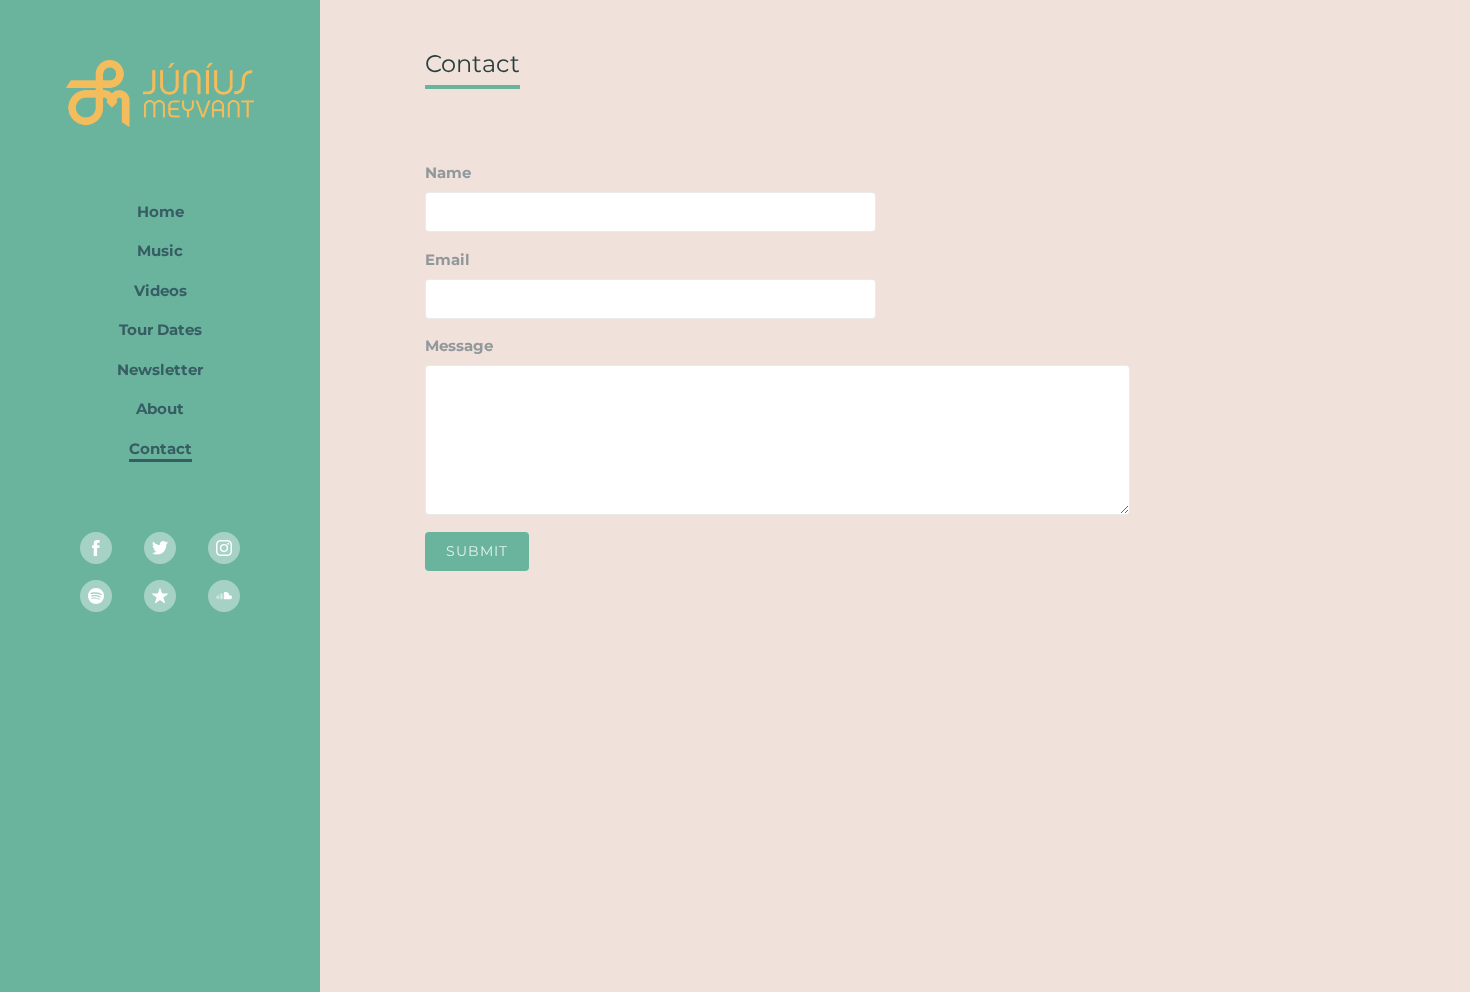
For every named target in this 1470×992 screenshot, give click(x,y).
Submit (477, 551)
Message (459, 345)
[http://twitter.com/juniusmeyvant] (160, 548)
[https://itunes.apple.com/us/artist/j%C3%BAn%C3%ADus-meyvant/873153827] (160, 596)
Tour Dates (160, 329)
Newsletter (160, 369)
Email (447, 259)
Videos (160, 290)
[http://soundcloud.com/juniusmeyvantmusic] (224, 596)
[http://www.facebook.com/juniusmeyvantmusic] (96, 548)
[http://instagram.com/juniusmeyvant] (224, 548)
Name (448, 172)
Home (160, 211)
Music (160, 250)
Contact (160, 448)
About (160, 408)
